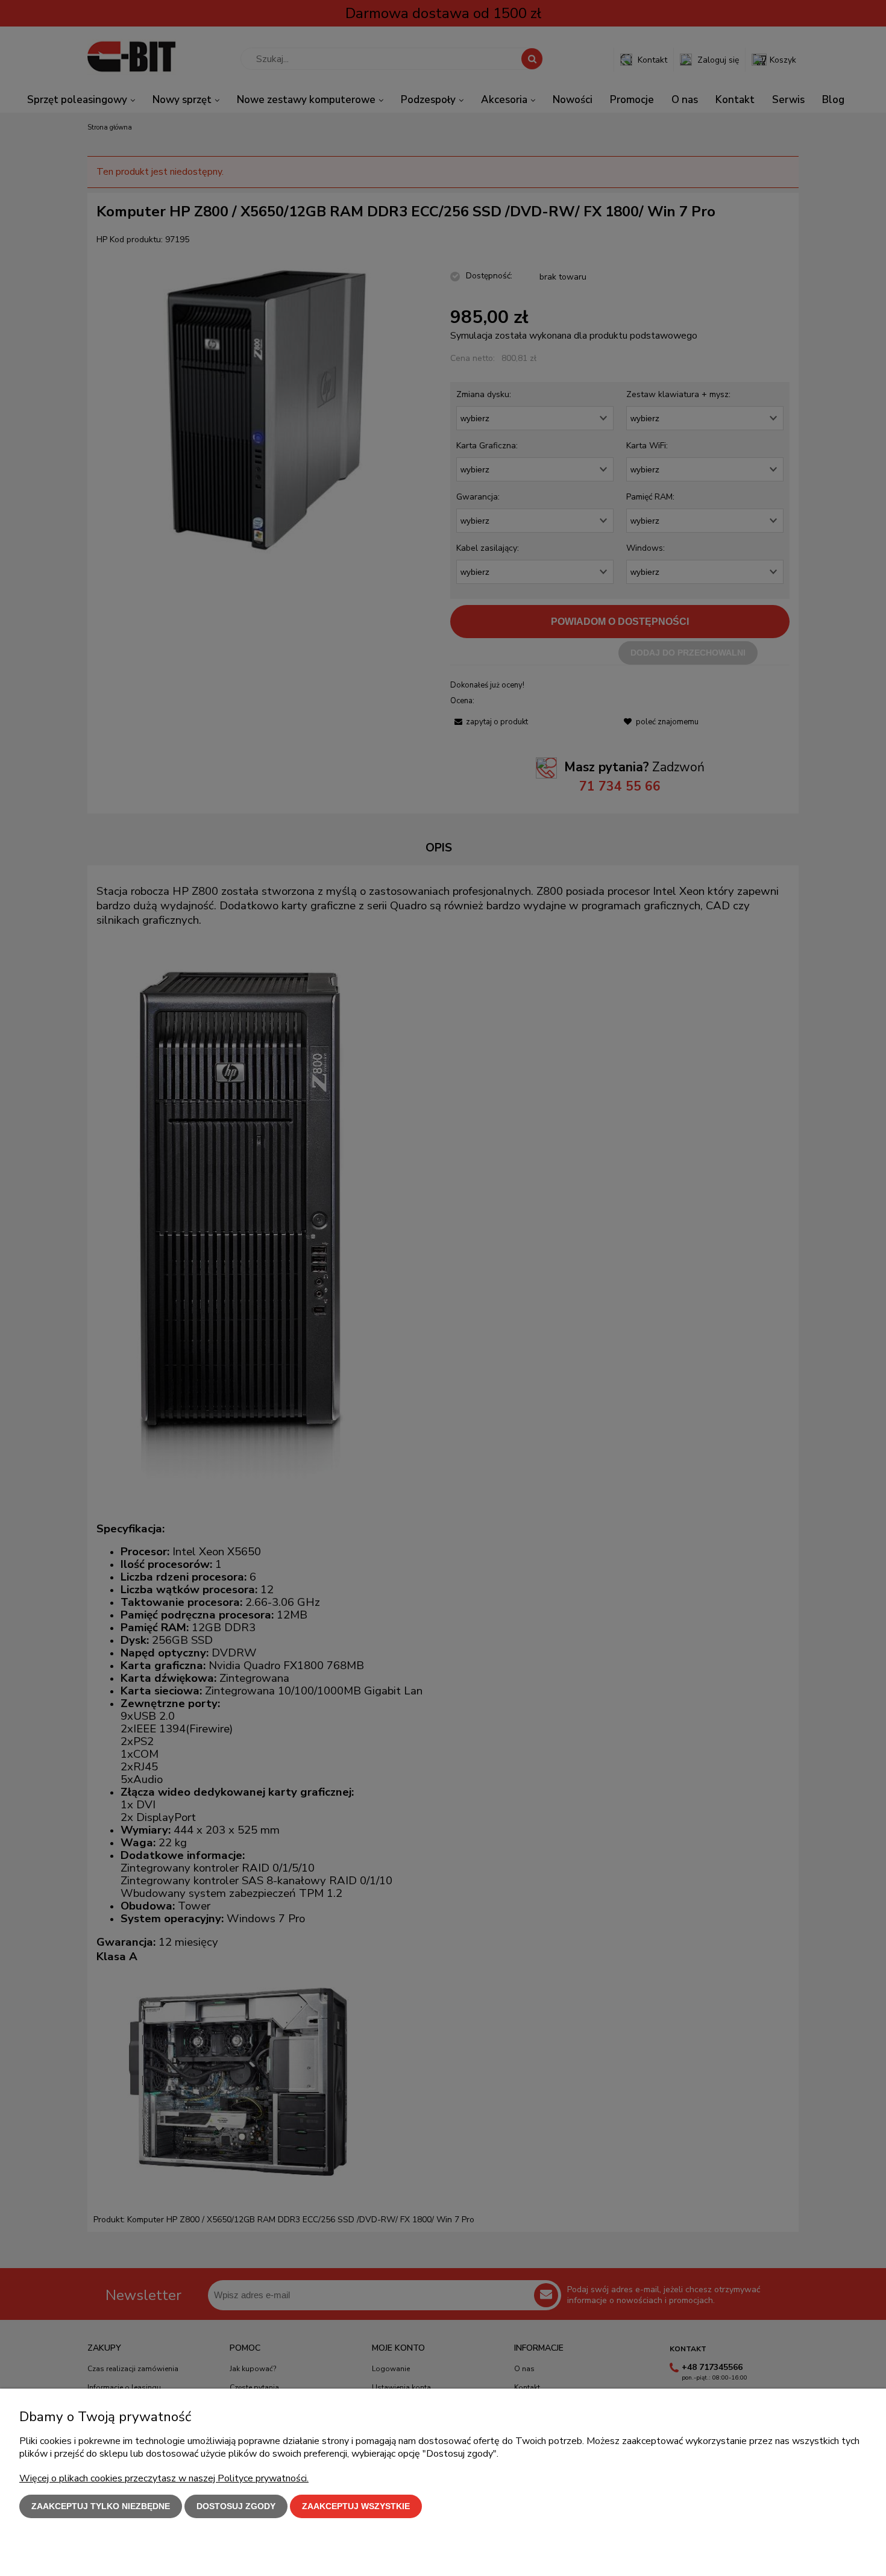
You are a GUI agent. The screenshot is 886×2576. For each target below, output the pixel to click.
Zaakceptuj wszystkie (356, 2506)
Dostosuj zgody (236, 2506)
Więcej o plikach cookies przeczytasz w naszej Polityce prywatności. (164, 2478)
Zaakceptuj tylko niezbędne (101, 2506)
